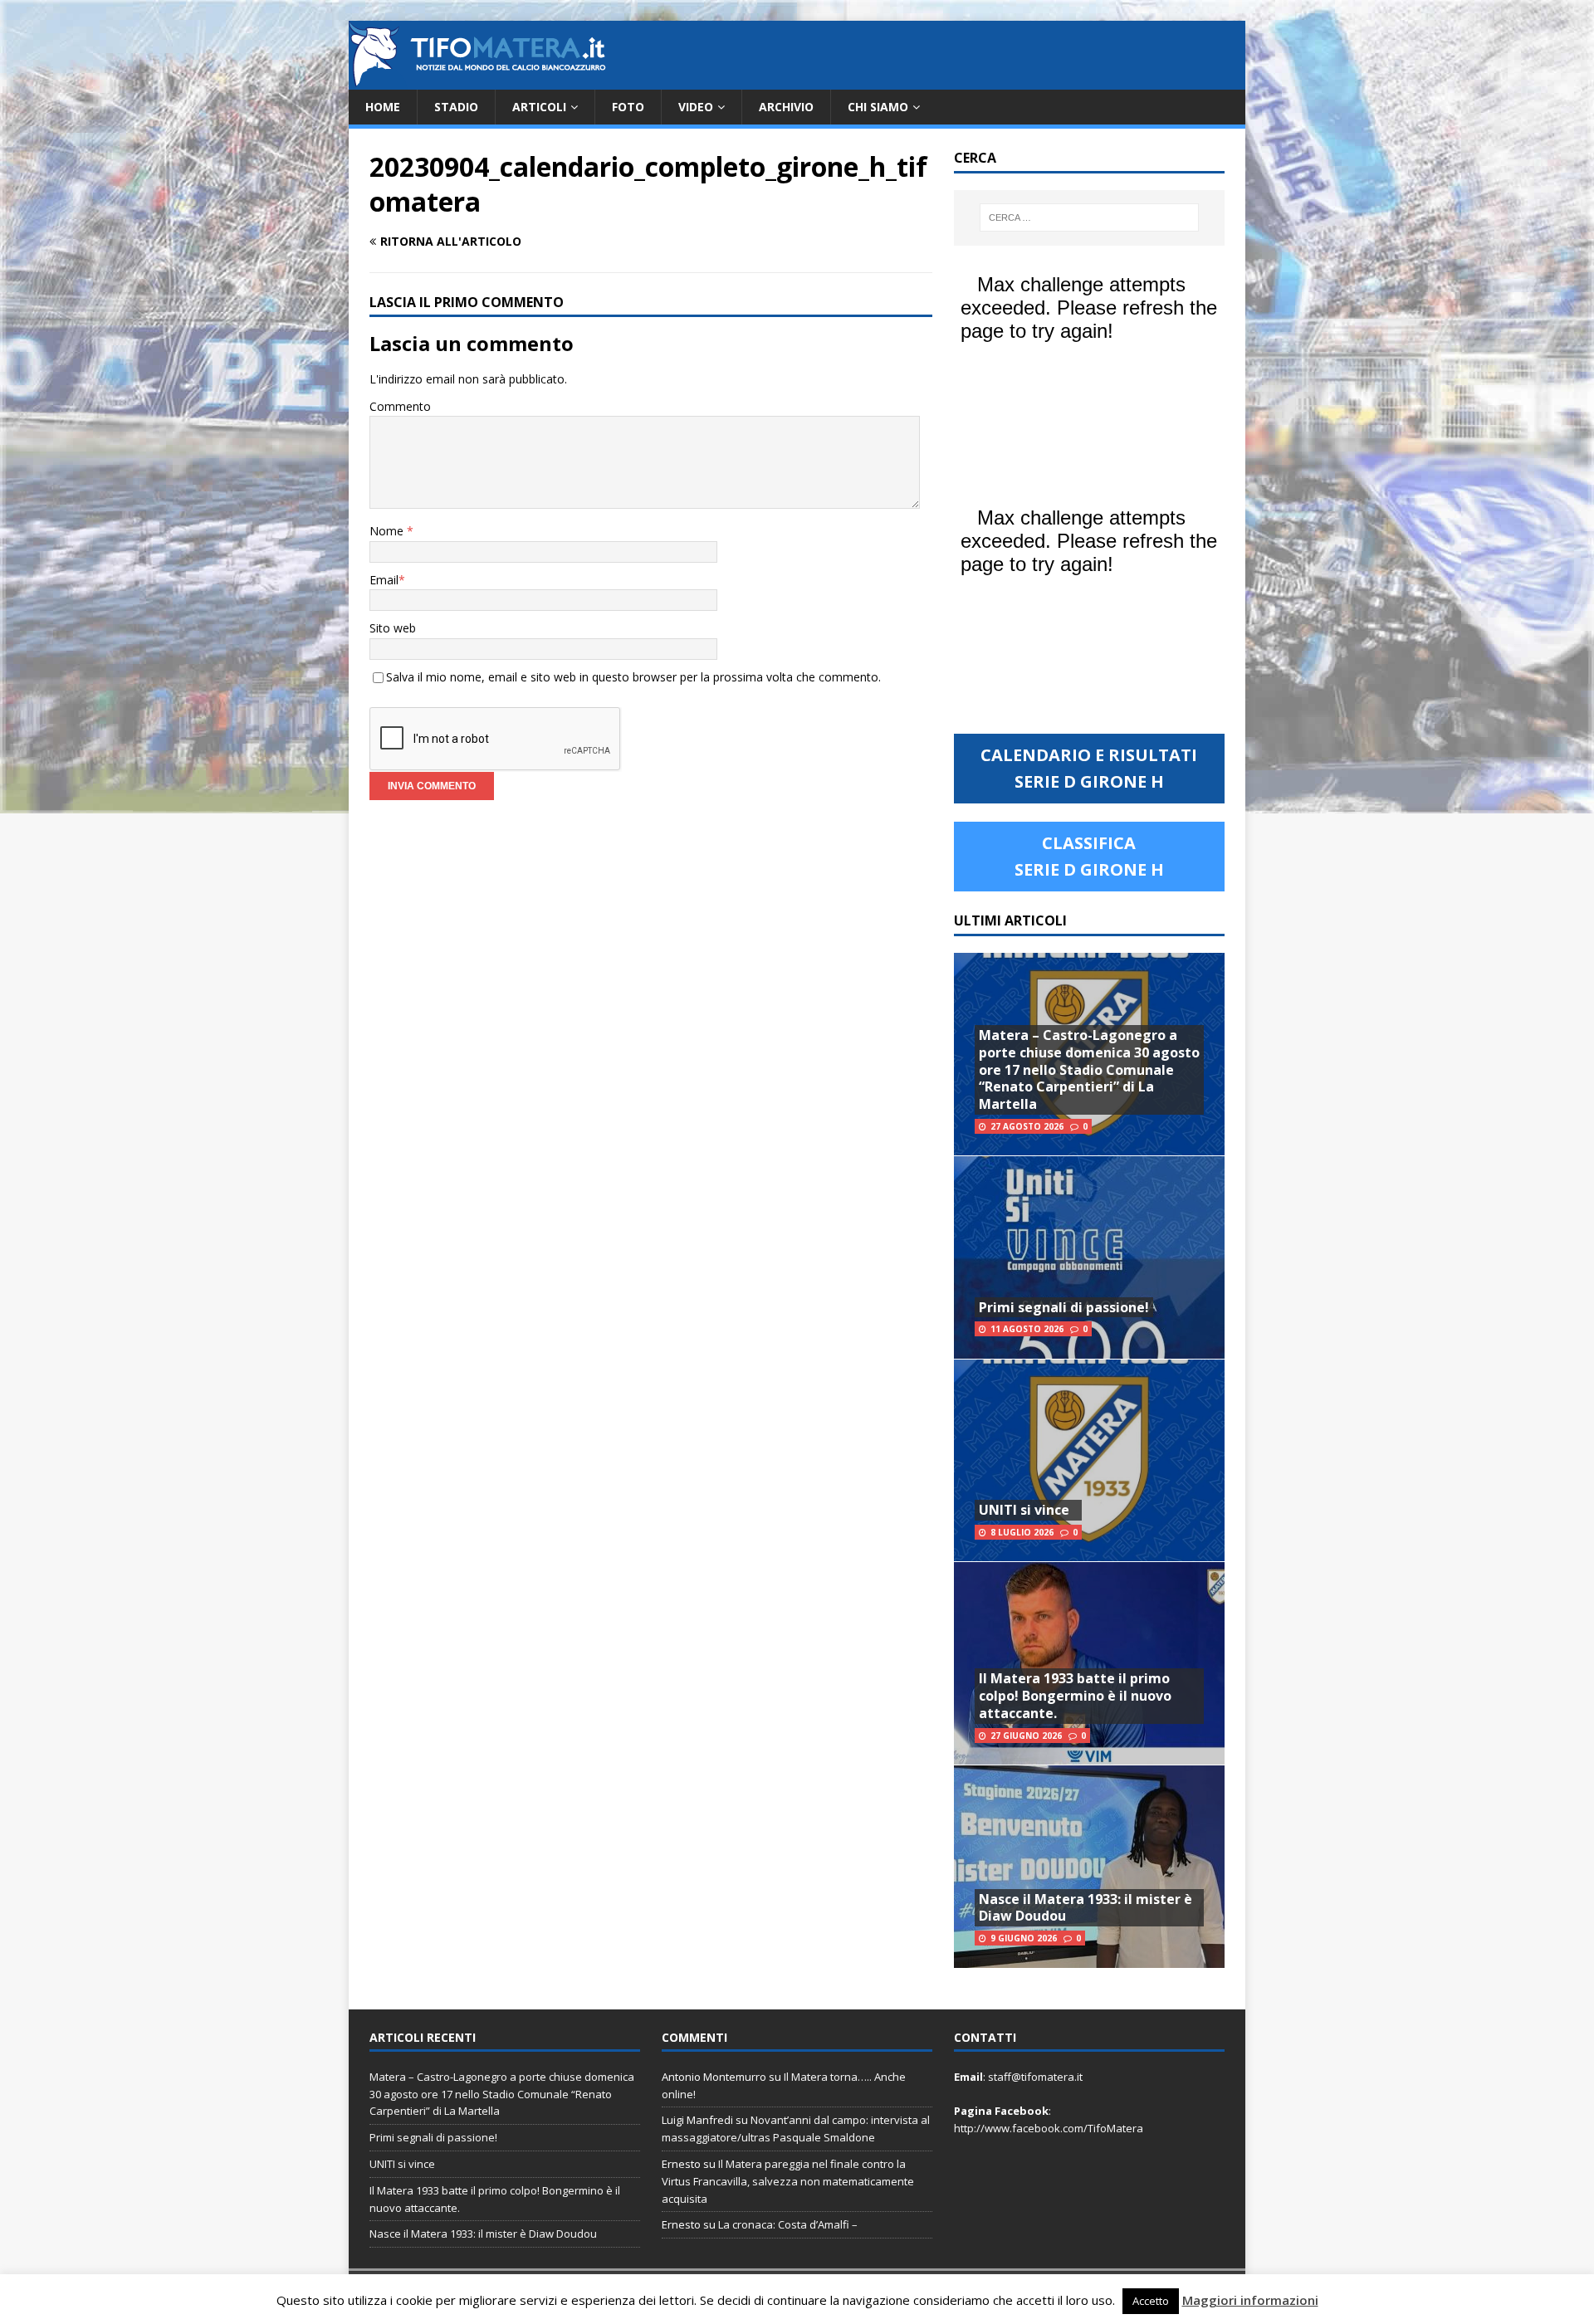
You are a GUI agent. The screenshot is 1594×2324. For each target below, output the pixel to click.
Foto (628, 107)
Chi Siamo (878, 107)
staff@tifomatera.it (1035, 2077)
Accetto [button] (1151, 2301)
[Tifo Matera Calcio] (477, 80)
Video (696, 107)
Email (384, 580)
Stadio (456, 107)
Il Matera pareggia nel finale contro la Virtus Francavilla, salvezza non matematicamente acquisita (788, 2181)
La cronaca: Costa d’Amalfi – (788, 2224)
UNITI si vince (1024, 1510)
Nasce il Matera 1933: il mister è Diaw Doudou (1085, 1908)
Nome (388, 531)
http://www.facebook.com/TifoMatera (1049, 2128)
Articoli (539, 107)
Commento (400, 406)
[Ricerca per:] (1089, 217)
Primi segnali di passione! (1064, 1307)
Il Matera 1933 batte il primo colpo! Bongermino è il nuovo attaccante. (1075, 1696)
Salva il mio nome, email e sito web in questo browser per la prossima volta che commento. (633, 677)
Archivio (786, 107)
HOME (383, 107)
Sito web (393, 628)
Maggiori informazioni (1250, 2300)
